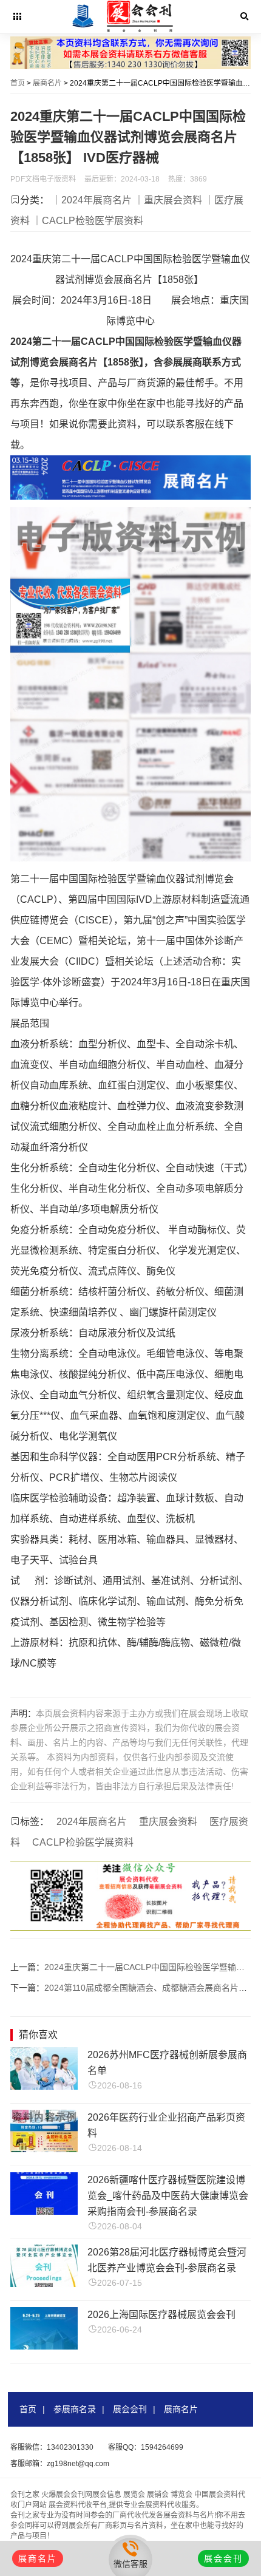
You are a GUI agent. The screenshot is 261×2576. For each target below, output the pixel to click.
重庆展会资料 (168, 1822)
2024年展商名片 (92, 1822)
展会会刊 (130, 2409)
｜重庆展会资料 (168, 200)
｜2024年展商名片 (92, 200)
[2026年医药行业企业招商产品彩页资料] (44, 2149)
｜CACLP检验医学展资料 (88, 221)
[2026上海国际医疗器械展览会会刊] (44, 2346)
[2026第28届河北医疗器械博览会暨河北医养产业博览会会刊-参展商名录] (44, 2284)
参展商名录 (75, 2409)
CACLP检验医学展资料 (83, 1842)
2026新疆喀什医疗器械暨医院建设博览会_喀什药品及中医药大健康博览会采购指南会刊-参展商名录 (168, 2196)
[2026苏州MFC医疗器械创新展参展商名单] (44, 2086)
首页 (18, 83)
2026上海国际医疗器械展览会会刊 (161, 2315)
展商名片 (47, 83)
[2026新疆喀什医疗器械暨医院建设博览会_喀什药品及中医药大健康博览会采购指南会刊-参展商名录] (44, 2211)
